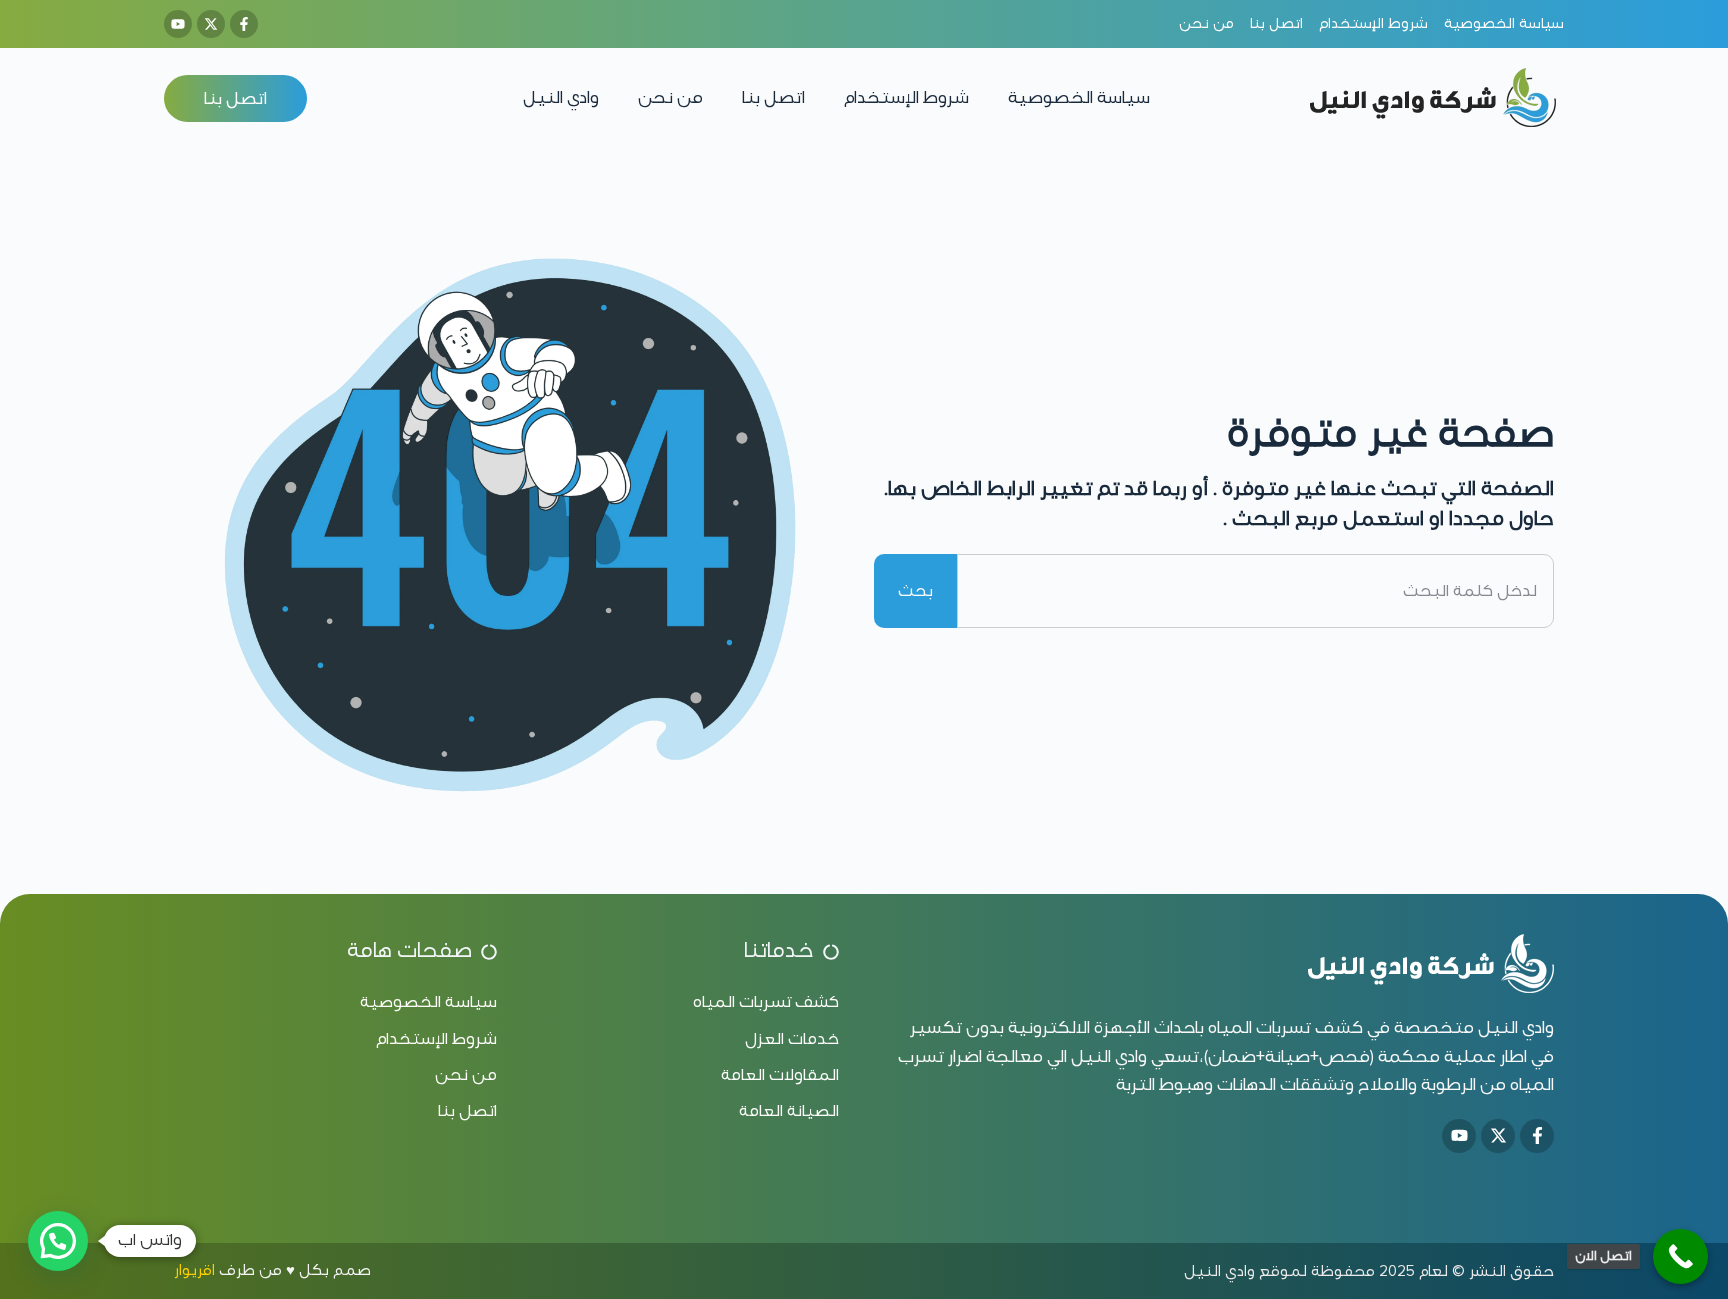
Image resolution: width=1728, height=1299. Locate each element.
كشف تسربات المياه (1285, 1027)
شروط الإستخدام (906, 97)
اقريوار (194, 1270)
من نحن (670, 97)
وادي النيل (561, 97)
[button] (58, 1241)
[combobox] (1255, 591)
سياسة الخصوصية (1079, 97)
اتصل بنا (773, 97)
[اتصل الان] (1680, 1256)
